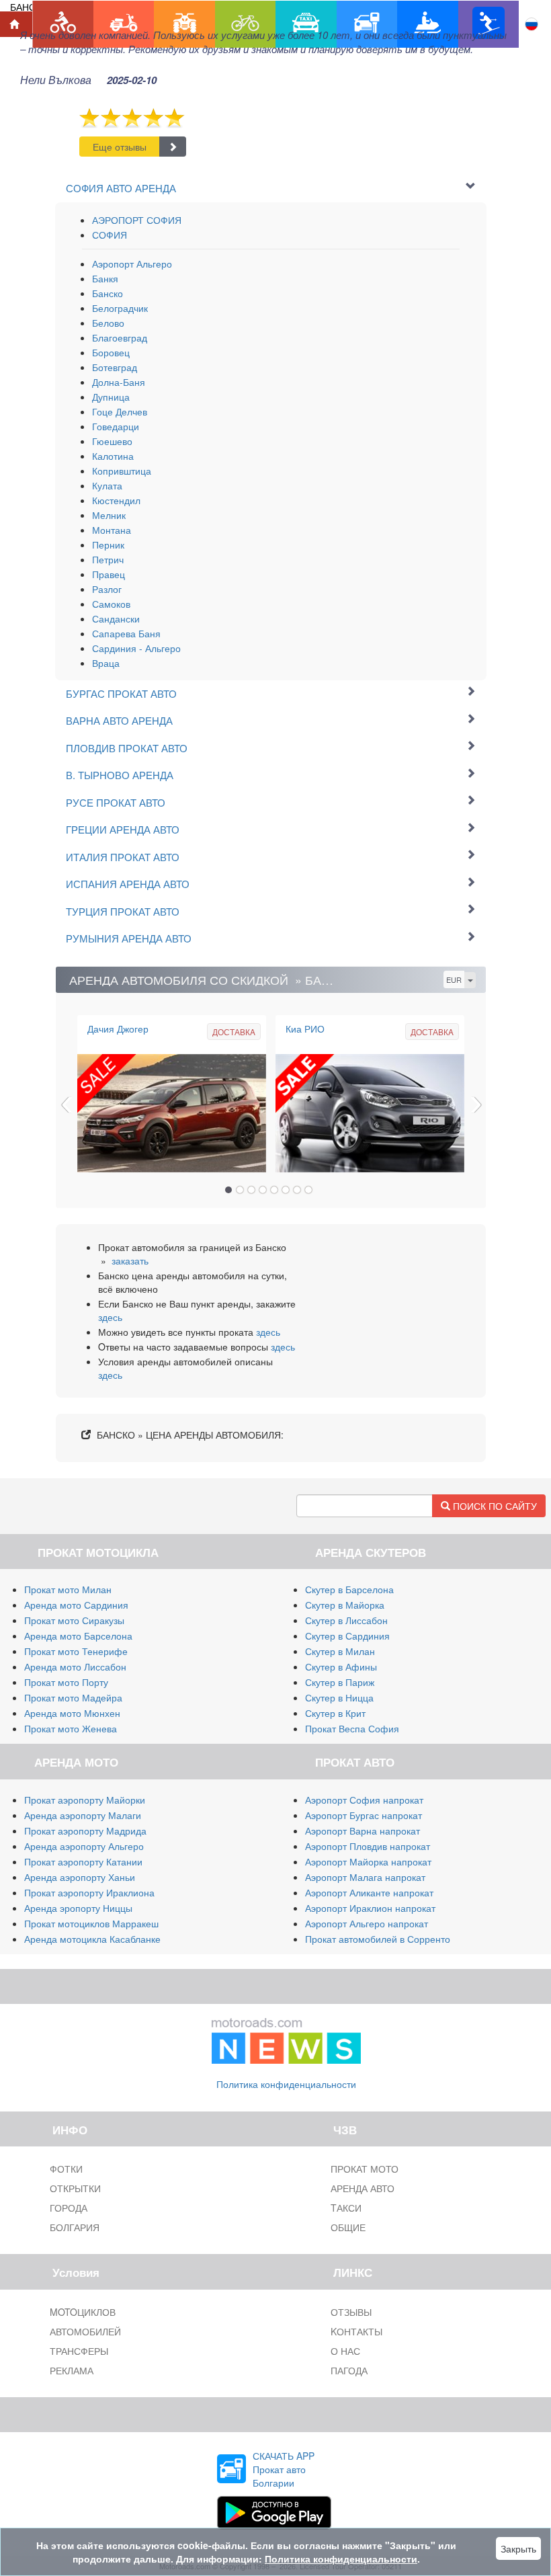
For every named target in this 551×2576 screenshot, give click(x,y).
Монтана (112, 530)
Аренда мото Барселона (78, 1636)
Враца (106, 663)
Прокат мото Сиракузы (74, 1620)
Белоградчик (120, 308)
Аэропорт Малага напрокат (365, 1877)
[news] (286, 2038)
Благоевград (120, 337)
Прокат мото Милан (68, 1589)
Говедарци (116, 426)
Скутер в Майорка (345, 1605)
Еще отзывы (120, 147)
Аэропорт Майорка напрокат (368, 1861)
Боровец (111, 352)
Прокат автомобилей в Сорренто (378, 1939)
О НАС (345, 2351)
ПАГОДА (349, 2370)
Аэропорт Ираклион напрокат (370, 1908)
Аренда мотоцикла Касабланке (92, 1939)
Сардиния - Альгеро (136, 648)
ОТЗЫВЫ (351, 2312)
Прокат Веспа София (352, 1728)
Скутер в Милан (340, 1651)
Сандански (116, 618)
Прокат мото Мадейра (73, 1697)
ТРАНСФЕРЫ (79, 2351)
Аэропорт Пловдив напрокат (368, 1846)
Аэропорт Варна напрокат (363, 1830)
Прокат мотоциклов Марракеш (91, 1923)
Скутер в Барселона (349, 1589)
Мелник (109, 515)
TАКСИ (346, 2208)
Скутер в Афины (341, 1666)
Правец (109, 574)
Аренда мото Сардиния (76, 1605)
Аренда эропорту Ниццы (78, 1908)
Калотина (113, 456)
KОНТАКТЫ (356, 2331)
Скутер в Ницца (339, 1697)
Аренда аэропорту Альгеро (84, 1846)
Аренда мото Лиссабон (75, 1666)
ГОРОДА (69, 2208)
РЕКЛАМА (72, 2370)
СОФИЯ (110, 235)
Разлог (107, 589)
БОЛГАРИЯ (75, 2227)
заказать (130, 1260)
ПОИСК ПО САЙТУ (494, 1506)
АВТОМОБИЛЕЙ (85, 2331)
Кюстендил (116, 500)
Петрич (108, 559)
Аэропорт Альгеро (132, 264)
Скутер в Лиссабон (346, 1620)
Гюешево (112, 441)
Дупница (111, 397)
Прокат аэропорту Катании (83, 1861)
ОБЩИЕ (348, 2227)
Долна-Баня (119, 382)
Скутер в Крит (335, 1713)
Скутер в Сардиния (347, 1636)
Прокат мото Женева (71, 1728)
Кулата (107, 485)
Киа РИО (305, 1029)
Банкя (105, 278)
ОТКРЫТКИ (75, 2188)
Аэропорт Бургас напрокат (364, 1815)
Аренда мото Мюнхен (72, 1713)
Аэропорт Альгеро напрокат (367, 1923)
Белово (108, 323)
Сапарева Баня (126, 633)
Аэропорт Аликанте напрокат (369, 1892)
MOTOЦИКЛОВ (83, 2312)
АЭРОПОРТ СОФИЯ (137, 220)
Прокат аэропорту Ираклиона (89, 1892)
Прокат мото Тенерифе (76, 1651)
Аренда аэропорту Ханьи (80, 1877)
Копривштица (122, 471)
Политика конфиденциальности (286, 2084)
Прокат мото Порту (66, 1682)
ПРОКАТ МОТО (365, 2169)
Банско (108, 293)
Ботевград (115, 367)
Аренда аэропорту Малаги (83, 1815)
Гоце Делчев (120, 411)
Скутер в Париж (340, 1682)
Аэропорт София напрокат (364, 1800)
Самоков (111, 604)
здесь (110, 1317)
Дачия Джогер (118, 1029)
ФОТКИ (66, 2169)
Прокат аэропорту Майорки (85, 1800)
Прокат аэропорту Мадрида (85, 1830)
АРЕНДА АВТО (363, 2188)
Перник (108, 545)
